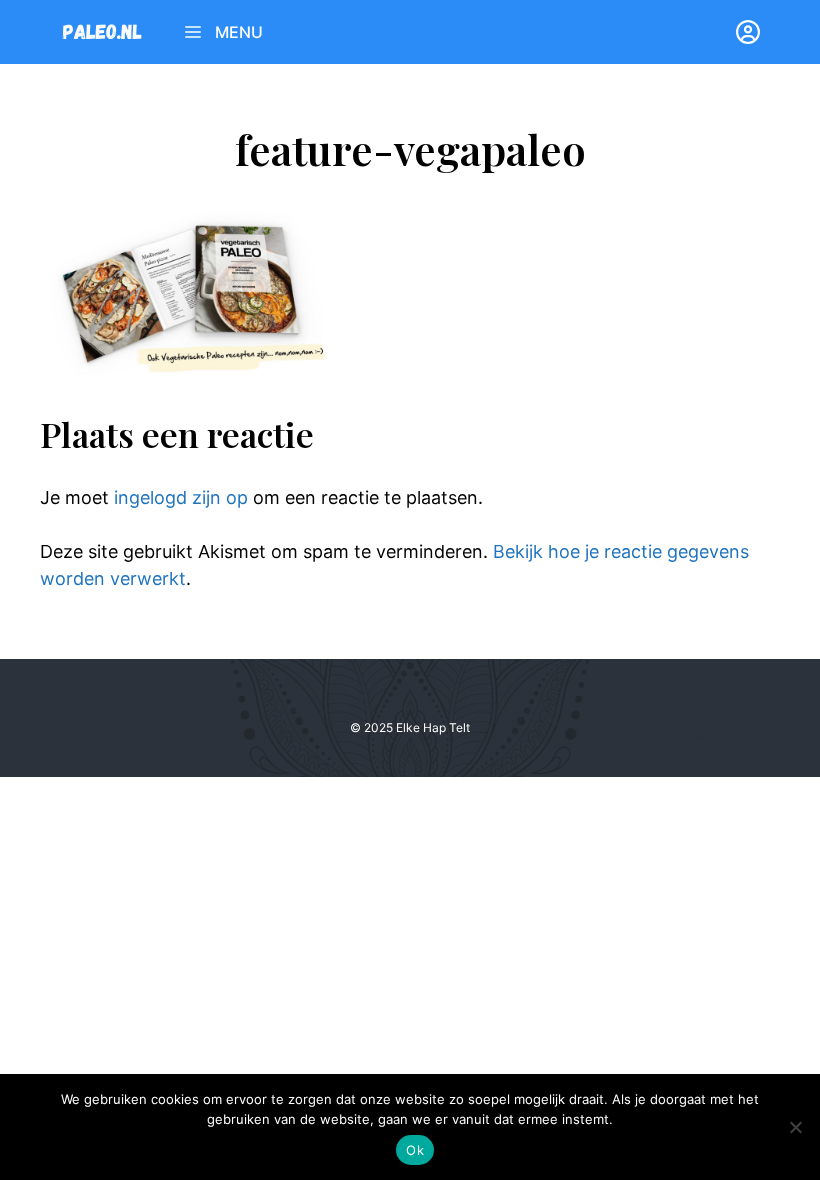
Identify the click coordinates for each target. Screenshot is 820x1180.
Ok (415, 1150)
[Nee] (795, 1127)
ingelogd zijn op (181, 497)
